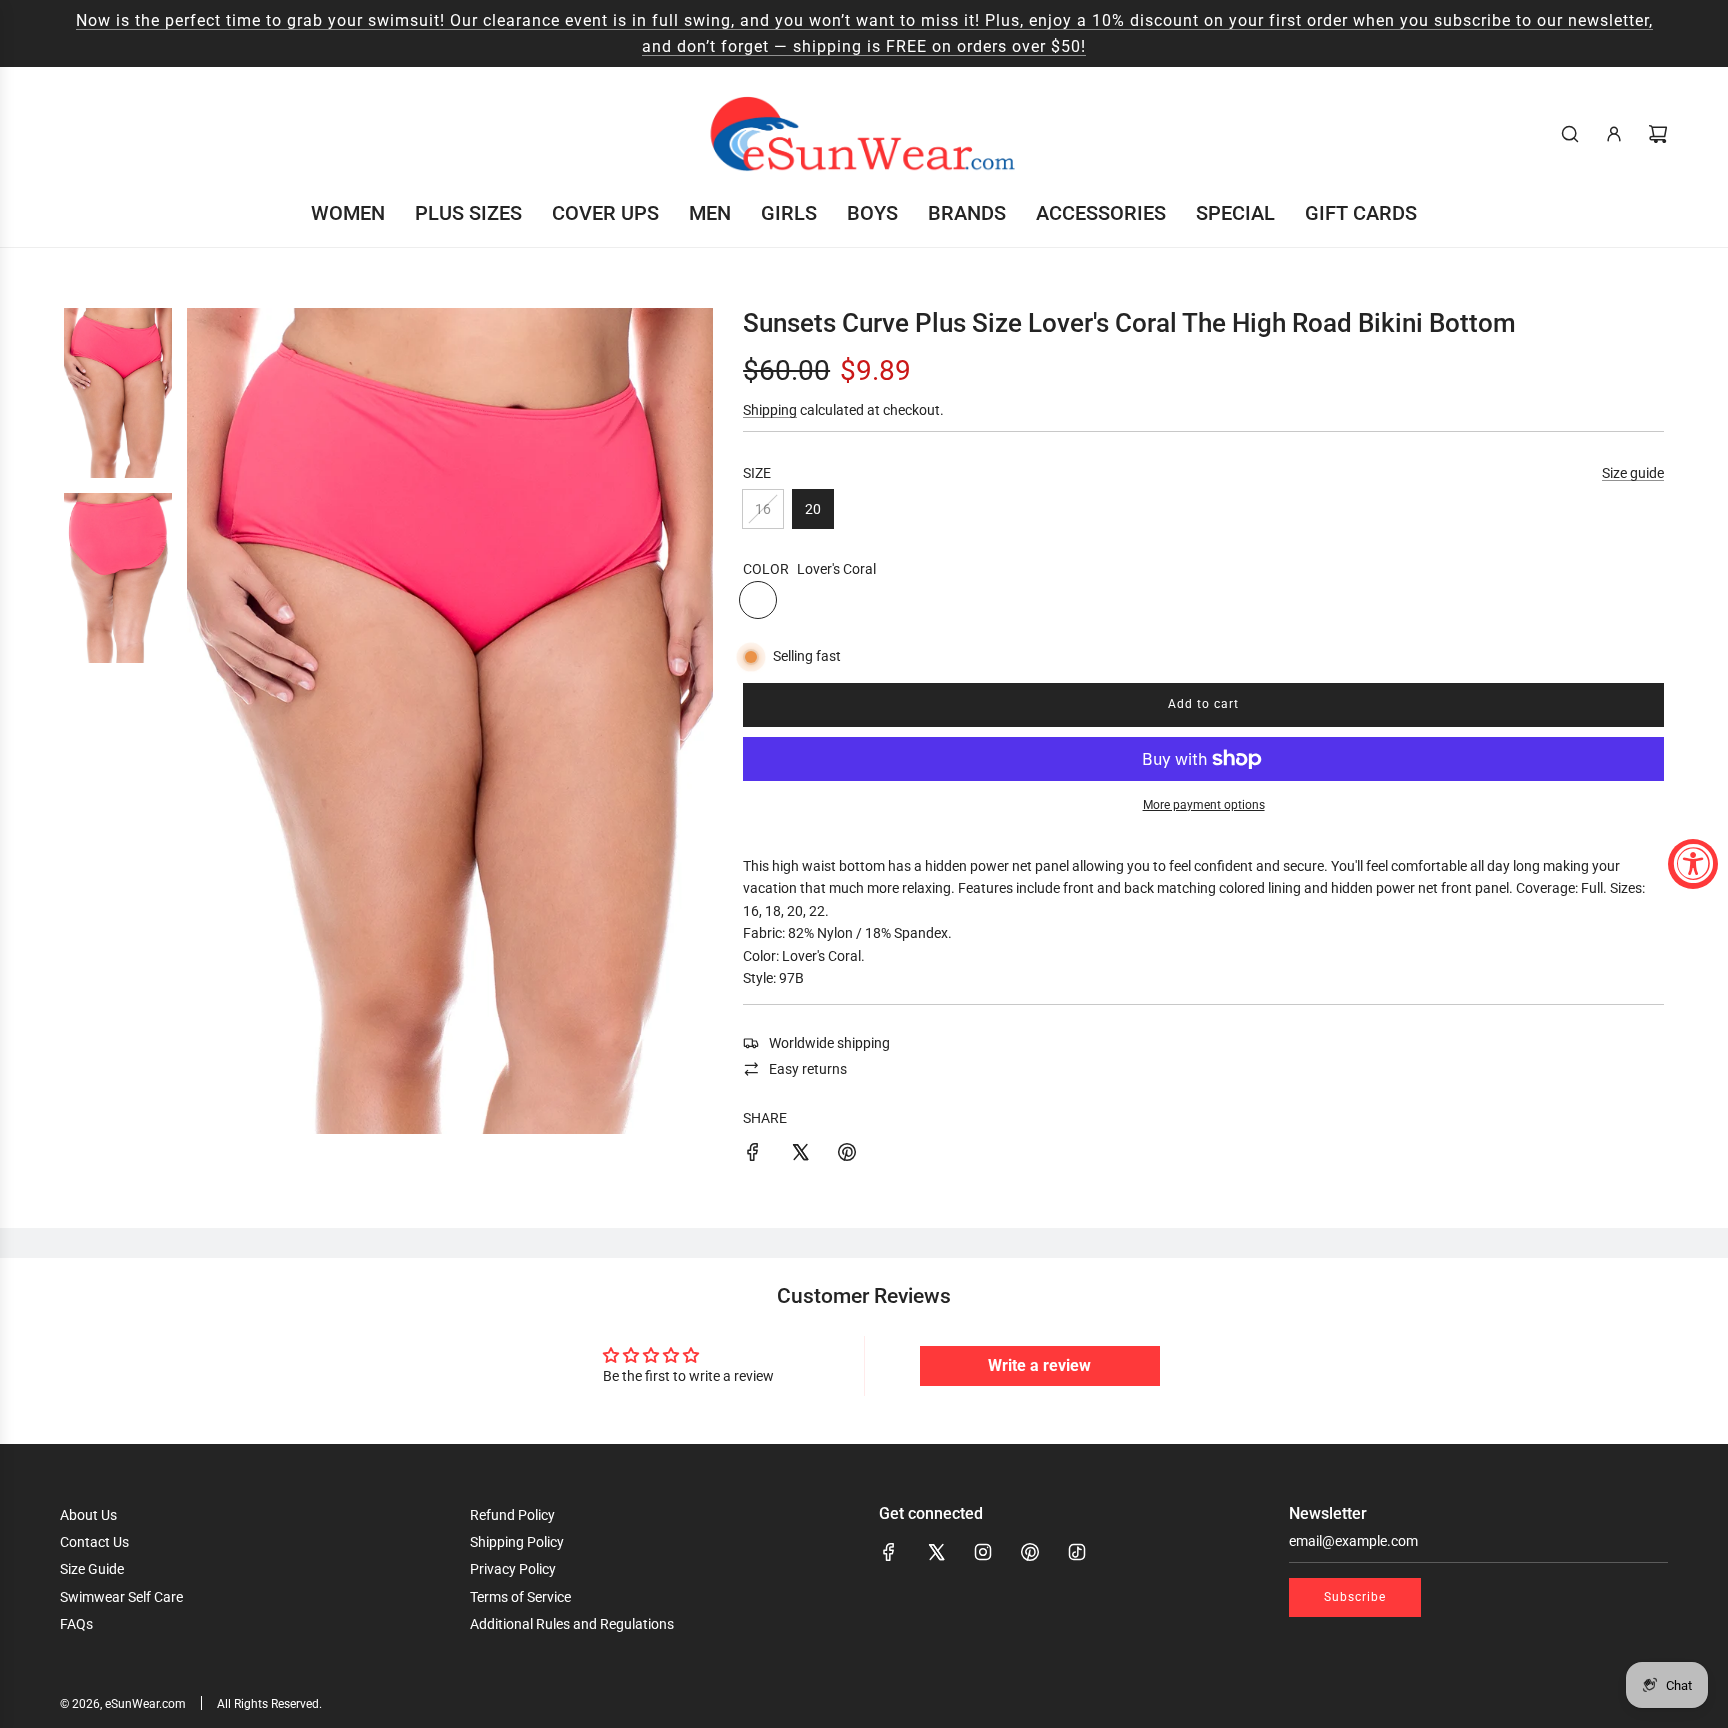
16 (763, 509)
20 (813, 509)
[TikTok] (1077, 1552)
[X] (936, 1552)
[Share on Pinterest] (847, 1155)
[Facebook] (889, 1552)
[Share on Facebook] (753, 1155)
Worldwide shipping (829, 1043)
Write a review (1039, 1365)
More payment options (1204, 805)
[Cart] (1658, 134)
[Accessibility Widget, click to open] (1693, 864)
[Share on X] (800, 1155)
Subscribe (1355, 1597)
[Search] (1570, 134)
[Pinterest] (1030, 1552)
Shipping (770, 410)
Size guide (1633, 473)
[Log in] (1614, 134)
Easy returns (808, 1069)
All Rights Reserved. (269, 1704)
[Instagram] (983, 1552)
